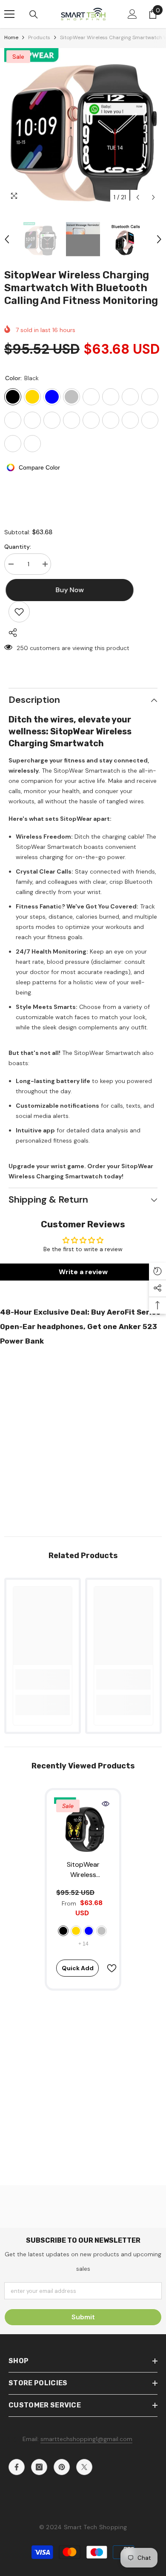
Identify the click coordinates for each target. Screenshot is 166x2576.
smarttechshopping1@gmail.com (86, 2439)
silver (102, 1931)
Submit (83, 2317)
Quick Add (78, 1968)
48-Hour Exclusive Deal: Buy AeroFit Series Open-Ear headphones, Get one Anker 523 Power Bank (80, 1327)
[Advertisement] (83, 1438)
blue (89, 1931)
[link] (43, 1679)
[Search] (34, 14)
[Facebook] (17, 2467)
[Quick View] (106, 1804)
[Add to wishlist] (19, 612)
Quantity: (18, 547)
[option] (83, 127)
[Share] (11, 633)
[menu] (9, 14)
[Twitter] (84, 2467)
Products (39, 37)
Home (11, 37)
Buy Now (83, 2565)
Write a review (83, 1272)
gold (76, 1931)
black (63, 1931)
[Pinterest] (62, 2467)
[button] (138, 197)
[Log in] (132, 14)
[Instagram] (39, 2467)
